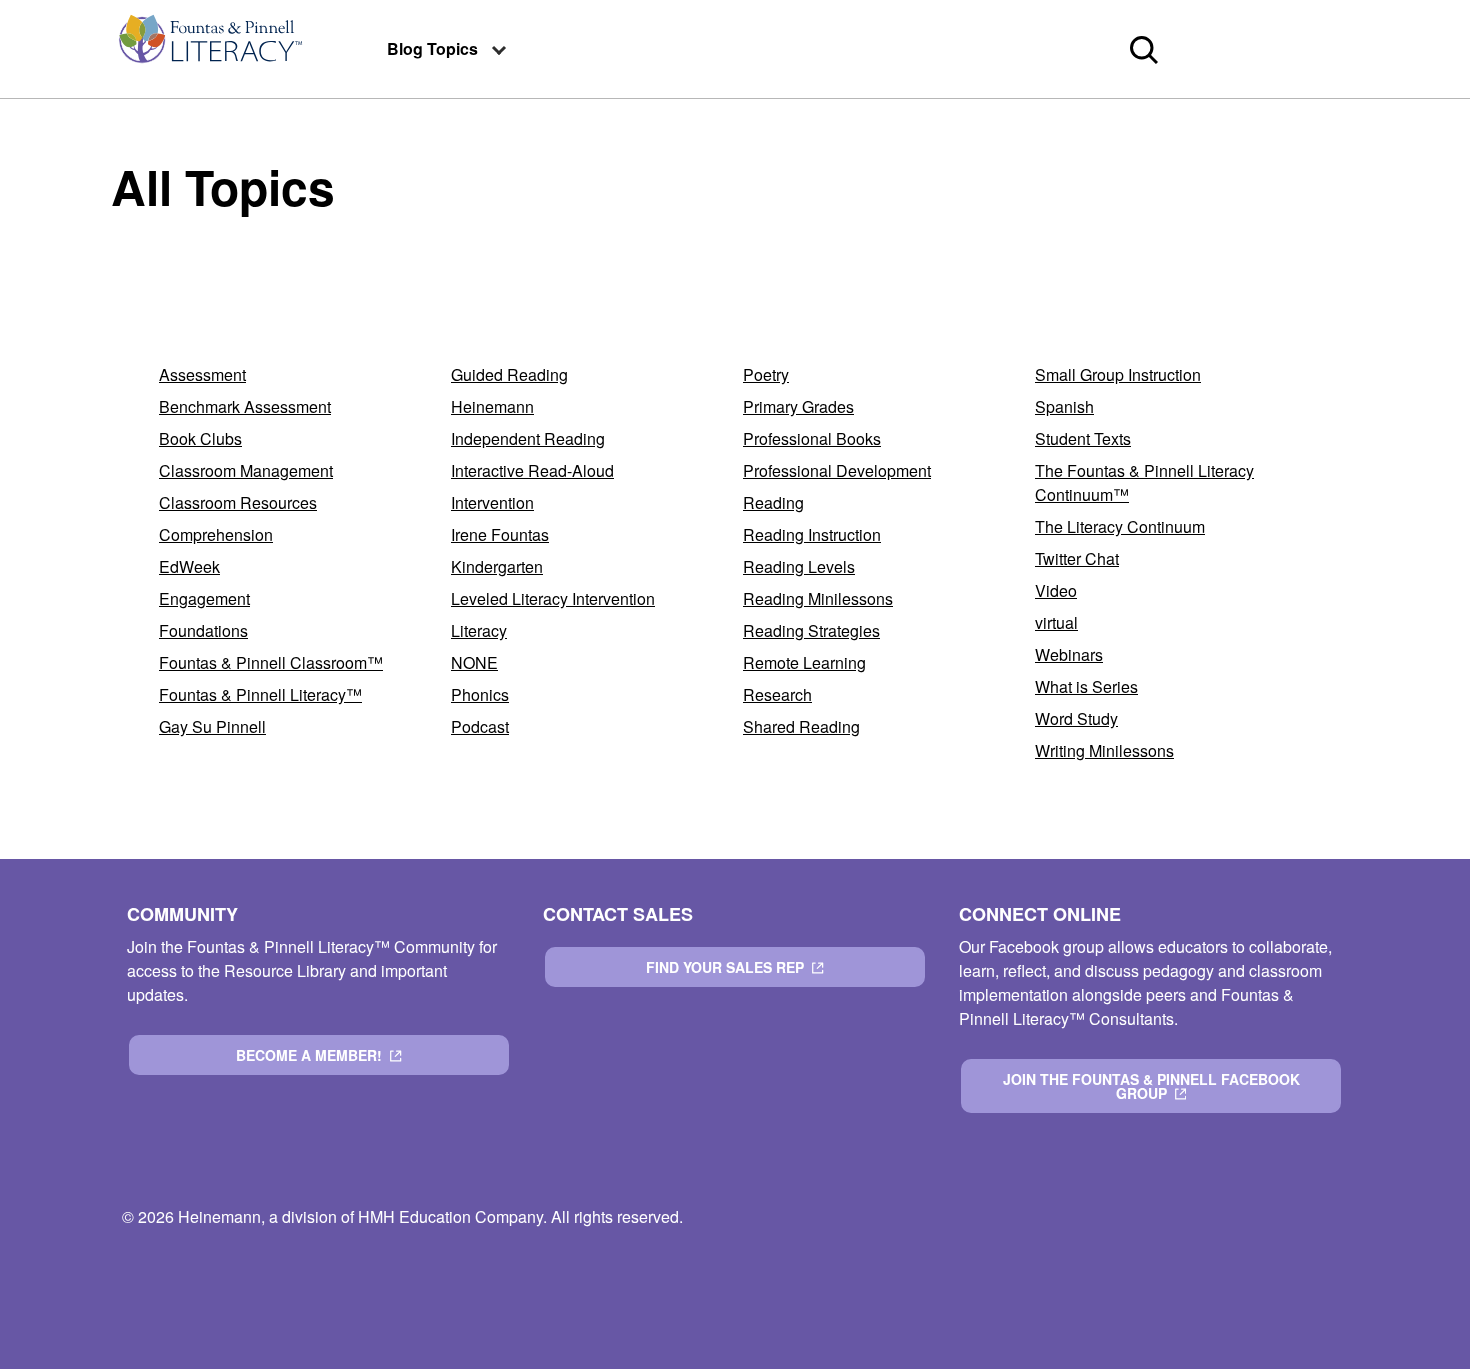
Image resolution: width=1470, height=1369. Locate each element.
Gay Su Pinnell (212, 726)
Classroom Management (246, 470)
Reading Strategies (811, 630)
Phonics (480, 694)
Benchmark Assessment (245, 406)
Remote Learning (804, 662)
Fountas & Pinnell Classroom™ (271, 662)
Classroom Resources (238, 502)
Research (777, 694)
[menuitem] (209, 49)
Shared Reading (801, 726)
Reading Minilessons (818, 598)
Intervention (492, 502)
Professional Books (812, 438)
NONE (474, 662)
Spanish (1064, 406)
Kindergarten (497, 566)
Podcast (480, 726)
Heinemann (492, 406)
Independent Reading (528, 438)
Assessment (202, 374)
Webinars (1069, 654)
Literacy (479, 630)
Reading (773, 502)
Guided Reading (509, 374)
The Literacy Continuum (1120, 526)
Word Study (1076, 718)
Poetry (766, 374)
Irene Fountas (500, 534)
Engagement (204, 598)
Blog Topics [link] (432, 48)
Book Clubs (200, 438)
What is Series (1086, 686)
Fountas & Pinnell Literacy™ (260, 694)
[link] (209, 49)
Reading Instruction (812, 534)
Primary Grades (798, 406)
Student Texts (1083, 438)
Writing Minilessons (1104, 750)
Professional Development (837, 470)
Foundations (203, 630)
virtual (1056, 622)
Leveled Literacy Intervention (553, 598)
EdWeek (189, 566)
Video (1056, 590)
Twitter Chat (1077, 558)
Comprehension (216, 534)
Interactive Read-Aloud (532, 470)
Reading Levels (799, 566)
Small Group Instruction (1118, 374)
